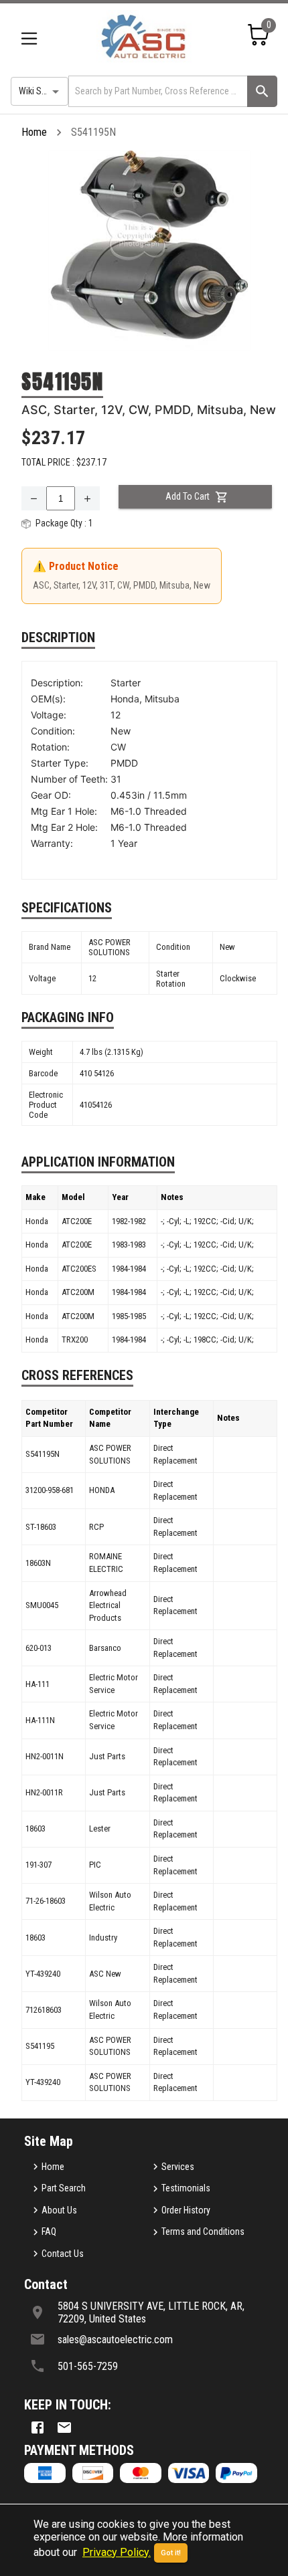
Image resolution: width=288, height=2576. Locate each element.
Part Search (64, 2188)
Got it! (171, 2553)
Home (34, 132)
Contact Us (63, 2254)
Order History (186, 2210)
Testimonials (186, 2188)
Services (178, 2167)
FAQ (49, 2232)
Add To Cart (188, 496)
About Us (59, 2210)
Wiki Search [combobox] (41, 91)
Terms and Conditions (203, 2232)
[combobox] (157, 91)
